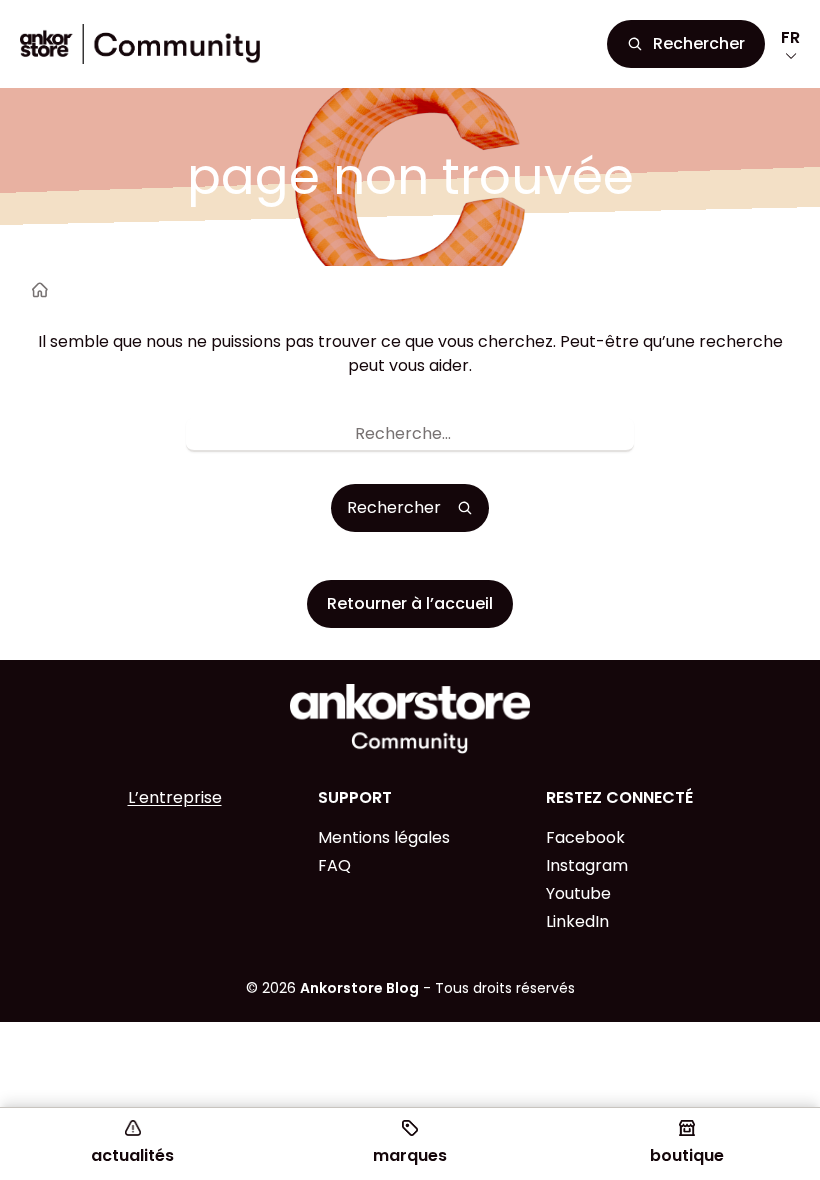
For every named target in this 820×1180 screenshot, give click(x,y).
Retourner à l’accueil (410, 603)
